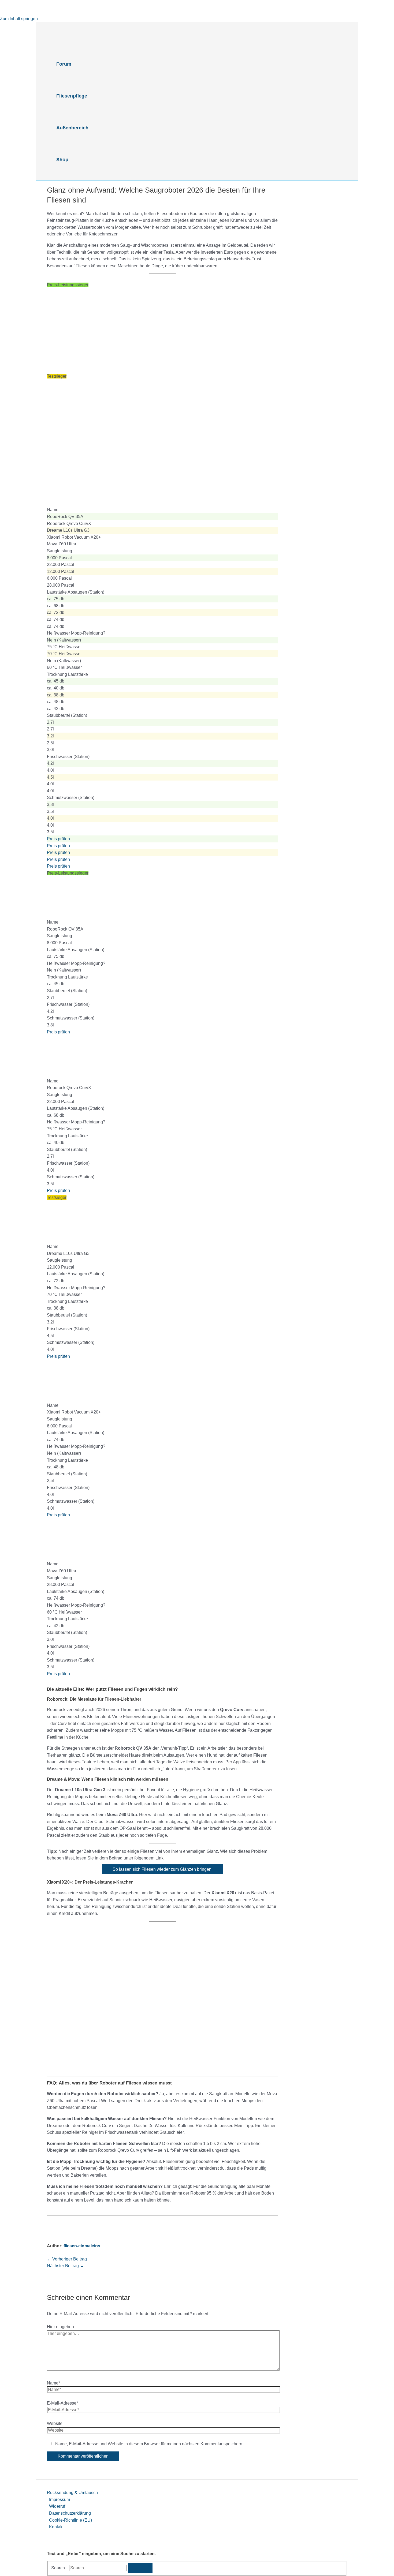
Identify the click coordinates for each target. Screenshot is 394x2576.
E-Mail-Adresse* (62, 2403)
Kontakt (56, 2527)
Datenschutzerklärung (70, 2513)
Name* (53, 2383)
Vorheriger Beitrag (67, 2259)
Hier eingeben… (63, 2327)
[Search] (140, 2568)
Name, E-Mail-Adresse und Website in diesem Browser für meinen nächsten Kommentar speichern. (149, 2444)
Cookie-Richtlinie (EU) (70, 2520)
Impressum (60, 2500)
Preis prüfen (58, 839)
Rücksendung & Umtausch (72, 2493)
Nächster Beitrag (66, 2266)
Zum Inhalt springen (19, 19)
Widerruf (57, 2506)
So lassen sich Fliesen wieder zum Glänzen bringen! (163, 1869)
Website (55, 2423)
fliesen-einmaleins (82, 2246)
